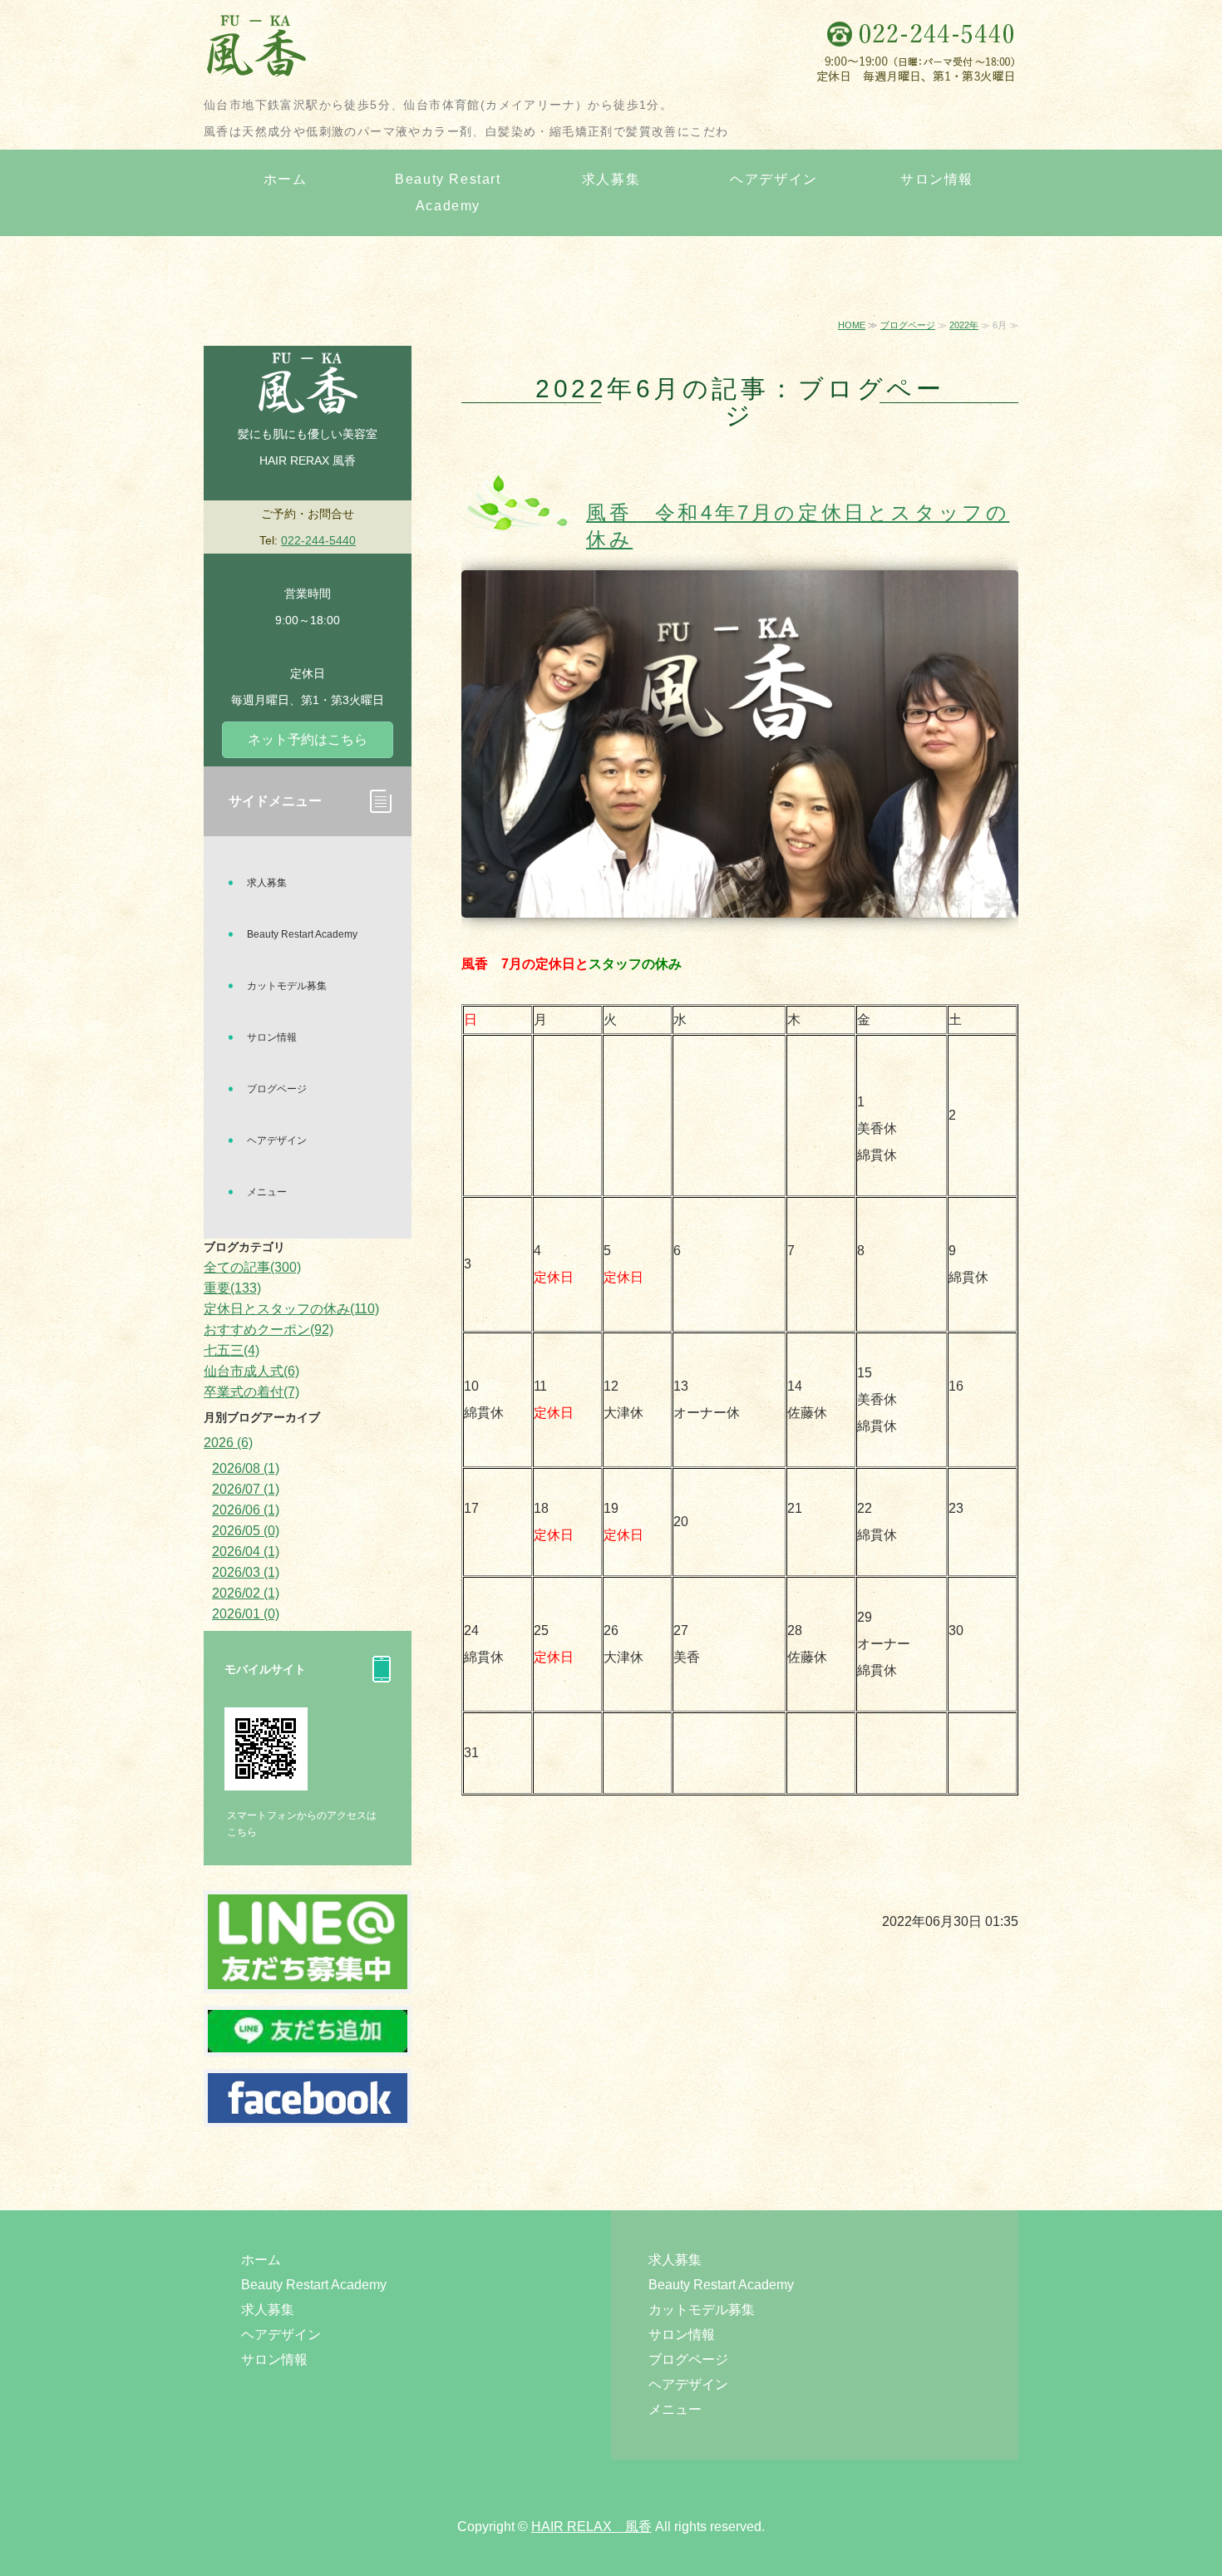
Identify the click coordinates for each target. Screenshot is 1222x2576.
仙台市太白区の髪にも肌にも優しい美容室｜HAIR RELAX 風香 (370, 50)
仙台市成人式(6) (251, 1371)
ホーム (286, 179)
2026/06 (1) (246, 1510)
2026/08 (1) (246, 1468)
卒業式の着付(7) (251, 1392)
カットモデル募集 (287, 986)
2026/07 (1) (246, 1489)
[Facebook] (308, 2109)
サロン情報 (937, 179)
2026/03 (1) (246, 1572)
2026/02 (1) (246, 1593)
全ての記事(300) (252, 1267)
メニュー (267, 1192)
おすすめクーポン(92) (269, 1330)
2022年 (964, 325)
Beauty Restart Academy (448, 192)
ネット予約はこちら (308, 739)
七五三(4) (232, 1350)
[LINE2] (308, 2039)
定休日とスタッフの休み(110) (291, 1309)
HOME (852, 325)
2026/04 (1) (246, 1552)
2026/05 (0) (246, 1531)
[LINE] (308, 1975)
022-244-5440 (318, 540)
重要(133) (232, 1288)
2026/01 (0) (246, 1614)
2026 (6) (228, 1443)
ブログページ (908, 325)
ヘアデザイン (774, 179)
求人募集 (611, 179)
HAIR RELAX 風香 (591, 2527)
